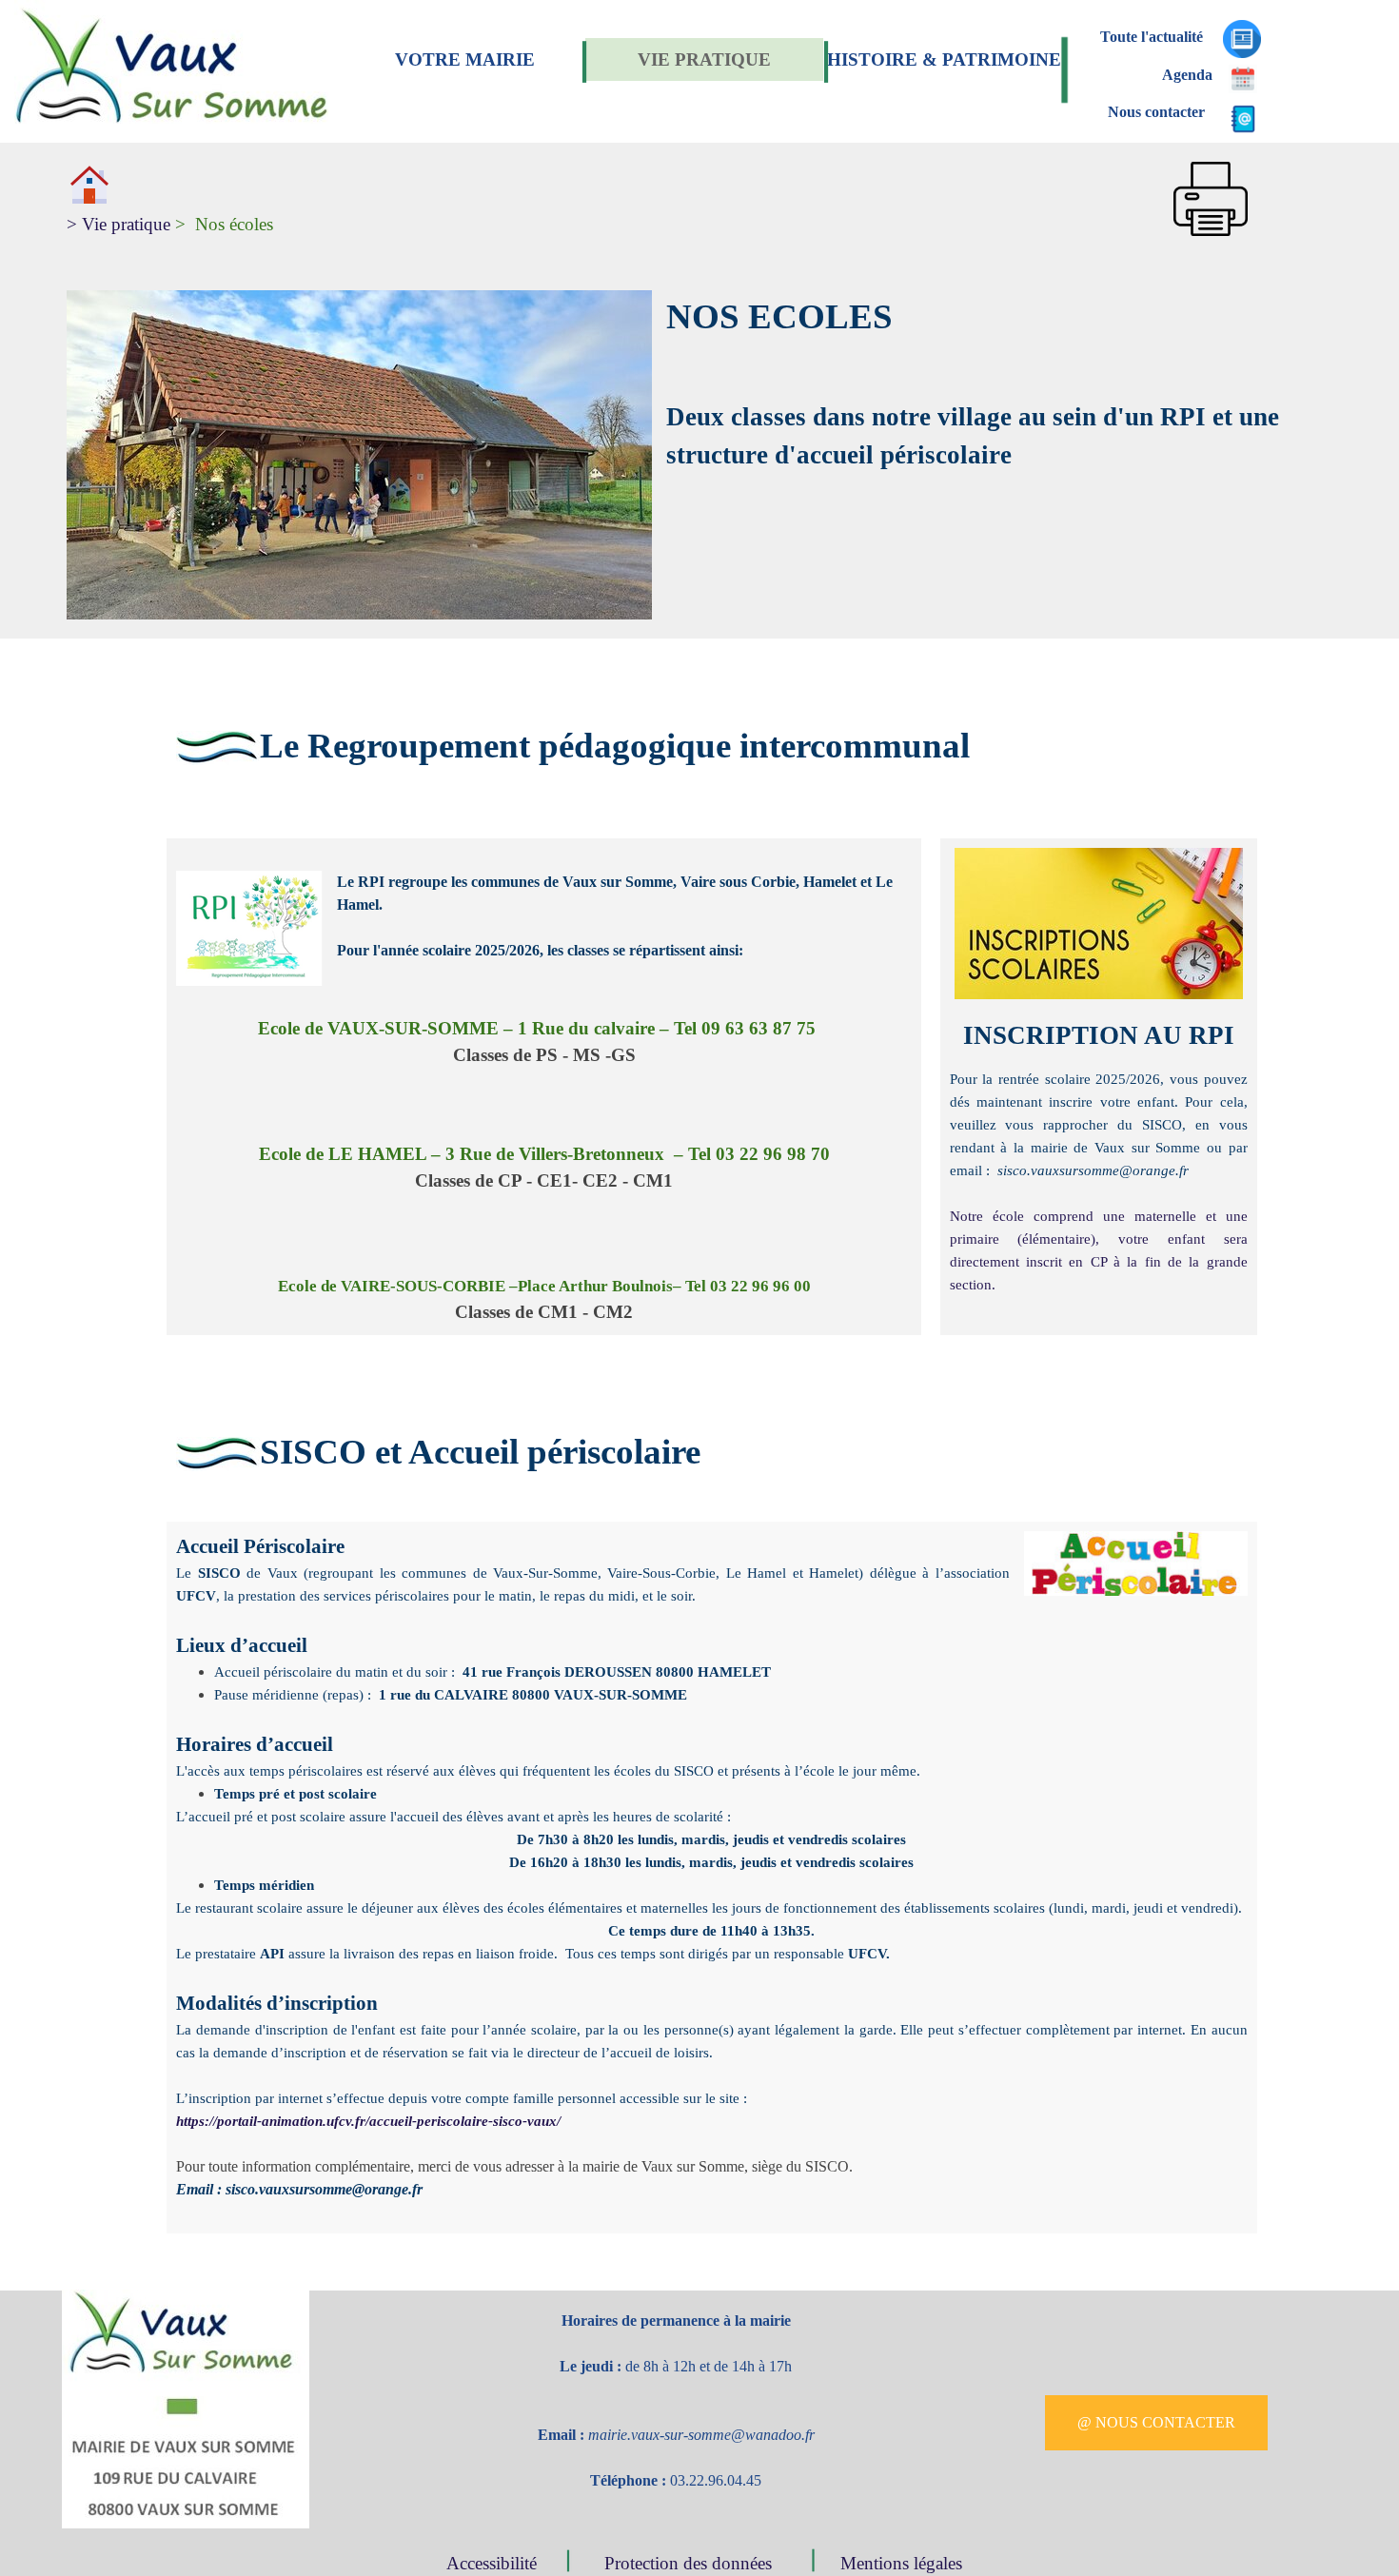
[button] (1211, 161)
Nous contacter (1156, 112)
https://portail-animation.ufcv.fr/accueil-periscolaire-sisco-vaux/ (368, 2121)
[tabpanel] (601, 200)
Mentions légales (901, 2563)
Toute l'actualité (1152, 37)
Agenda (1187, 75)
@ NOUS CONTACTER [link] (1156, 2422)
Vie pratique (118, 224)
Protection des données (690, 2563)
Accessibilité (496, 2563)
